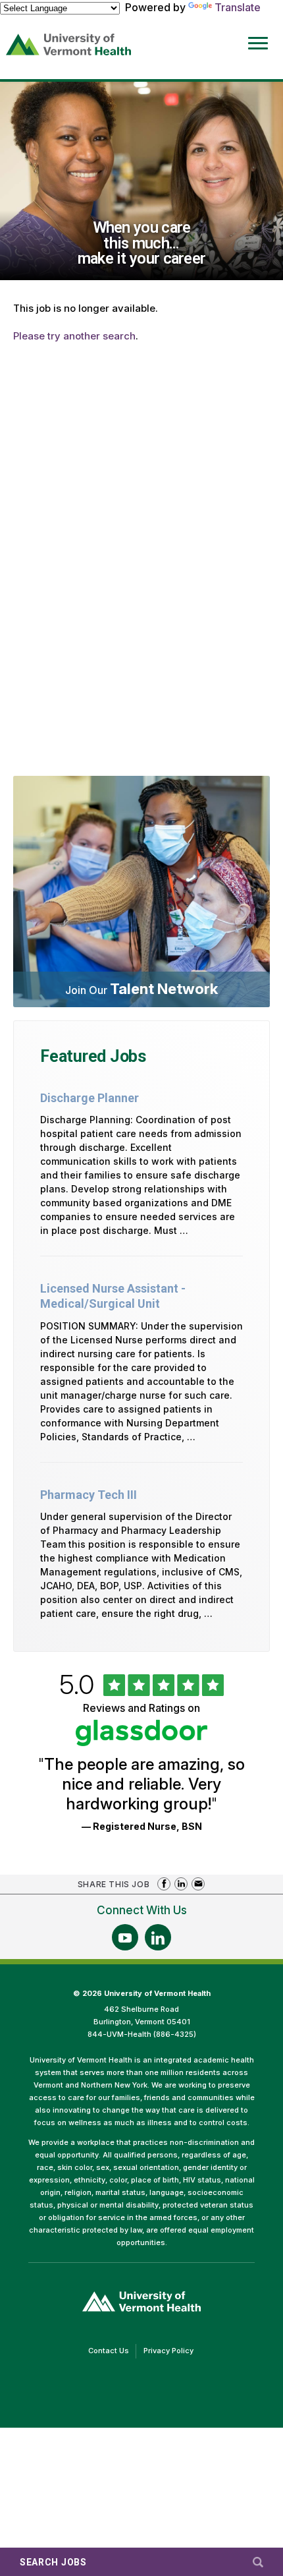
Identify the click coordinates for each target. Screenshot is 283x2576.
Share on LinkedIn (181, 1884)
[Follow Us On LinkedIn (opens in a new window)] (158, 1937)
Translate (238, 7)
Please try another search (74, 336)
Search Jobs (53, 2562)
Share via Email (198, 1884)
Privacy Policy (172, 2352)
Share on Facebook (164, 1884)
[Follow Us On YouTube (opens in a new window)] (125, 1937)
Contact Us (112, 2352)
